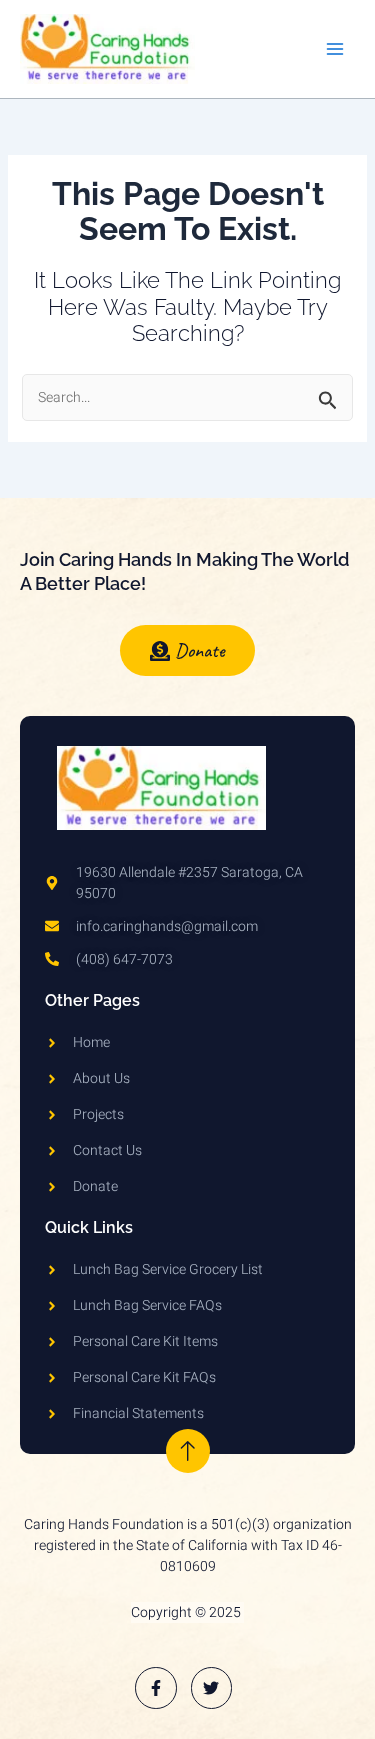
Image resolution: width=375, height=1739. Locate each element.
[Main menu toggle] (334, 49)
